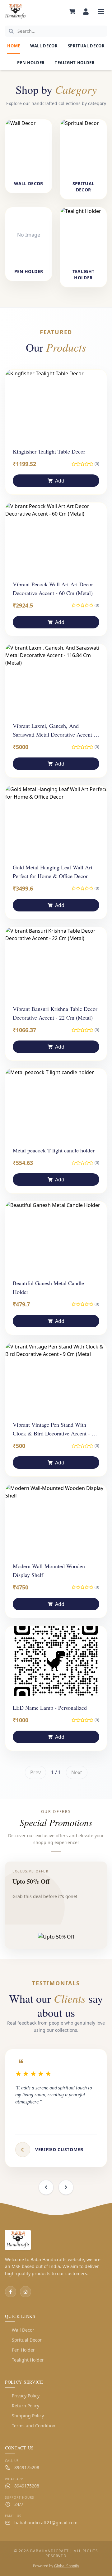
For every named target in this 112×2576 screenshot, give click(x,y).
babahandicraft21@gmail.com (46, 2523)
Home (14, 46)
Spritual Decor (86, 46)
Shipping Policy (24, 2416)
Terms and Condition (30, 2426)
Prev (35, 1772)
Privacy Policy (22, 2396)
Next (77, 1772)
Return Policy (22, 2406)
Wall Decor (44, 46)
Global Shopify (67, 2566)
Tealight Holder (75, 63)
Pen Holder (31, 63)
